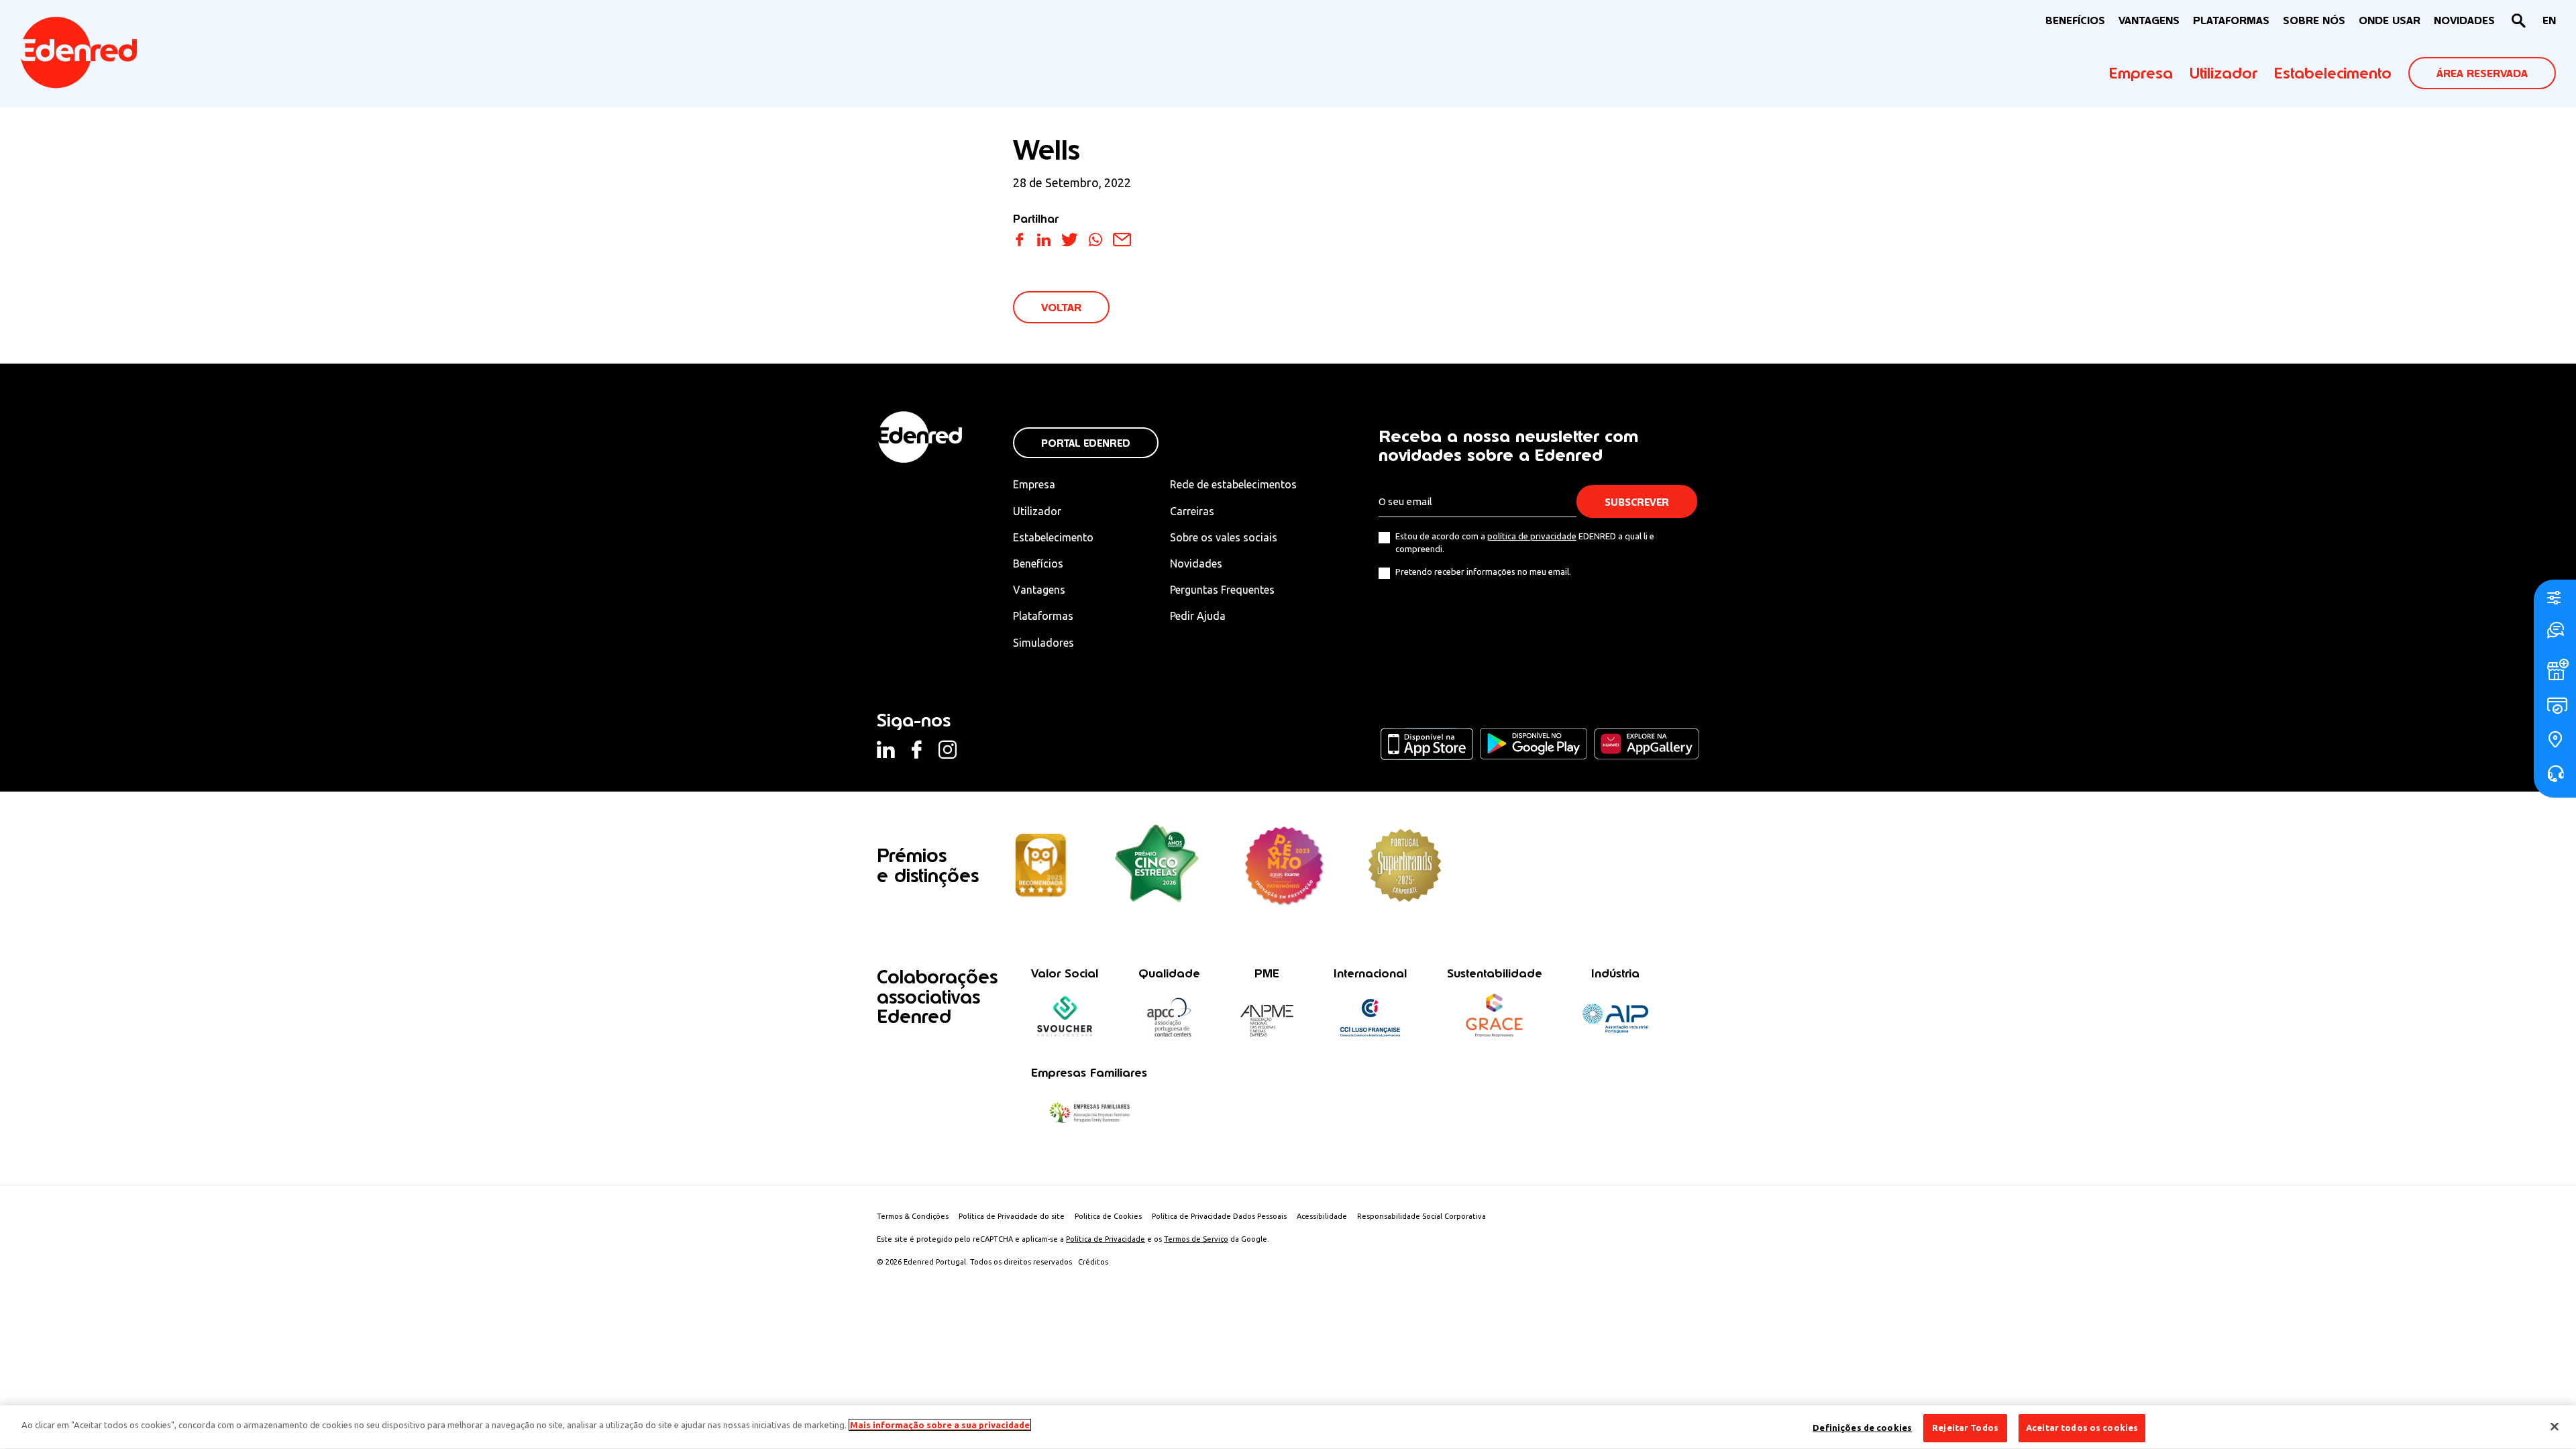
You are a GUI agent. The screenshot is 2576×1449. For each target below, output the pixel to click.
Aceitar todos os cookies (2082, 1428)
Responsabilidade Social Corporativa (1421, 1216)
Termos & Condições (913, 1216)
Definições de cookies (1862, 1428)
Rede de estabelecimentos (1233, 484)
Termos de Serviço (1196, 1239)
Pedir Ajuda (1198, 616)
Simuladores (1043, 643)
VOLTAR (1061, 308)
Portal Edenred (1086, 443)
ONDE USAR (2390, 20)
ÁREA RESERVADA (2482, 73)
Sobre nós (2314, 20)
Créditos (1093, 1262)
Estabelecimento (2333, 73)
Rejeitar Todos (1965, 1428)
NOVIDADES (2464, 20)
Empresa (2141, 73)
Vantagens (1039, 590)
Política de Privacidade (1106, 1239)
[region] (1288, 1427)
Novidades (1196, 563)
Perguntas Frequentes (1222, 590)
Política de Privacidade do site (1012, 1216)
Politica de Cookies (1108, 1216)
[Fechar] (2555, 1426)
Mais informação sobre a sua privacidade (940, 1425)
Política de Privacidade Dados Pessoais (1219, 1216)
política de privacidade (1532, 536)
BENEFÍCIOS (2075, 20)
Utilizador (2223, 73)
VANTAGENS (2149, 20)
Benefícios (1038, 563)
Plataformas (2231, 20)
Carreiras (1192, 511)
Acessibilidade (1322, 1216)
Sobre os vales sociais (1224, 537)
